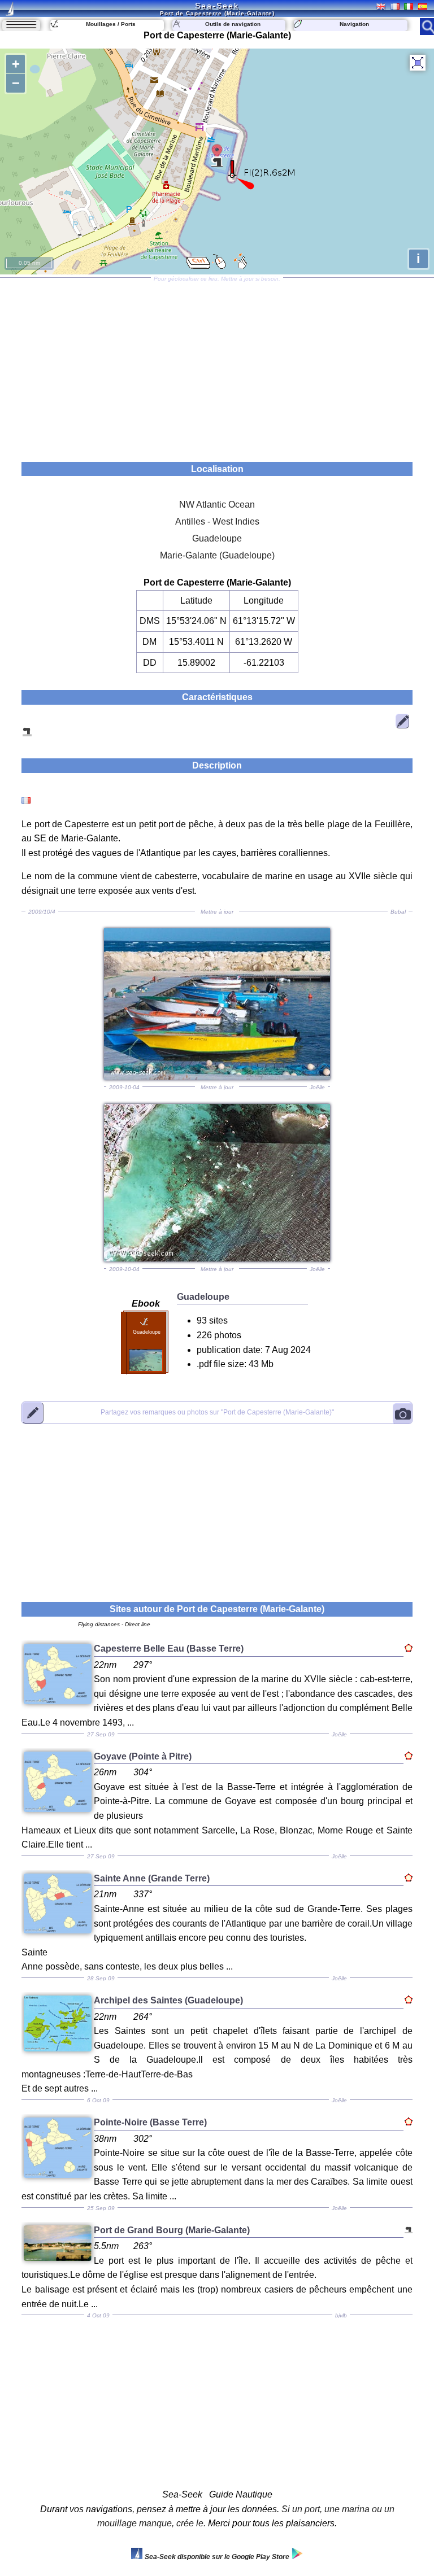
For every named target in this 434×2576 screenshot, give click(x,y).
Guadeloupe (217, 538)
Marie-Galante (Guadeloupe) (217, 555)
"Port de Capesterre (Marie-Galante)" (217, 1413)
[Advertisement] (217, 366)
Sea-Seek (217, 6)
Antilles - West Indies (217, 521)
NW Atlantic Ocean (217, 505)
